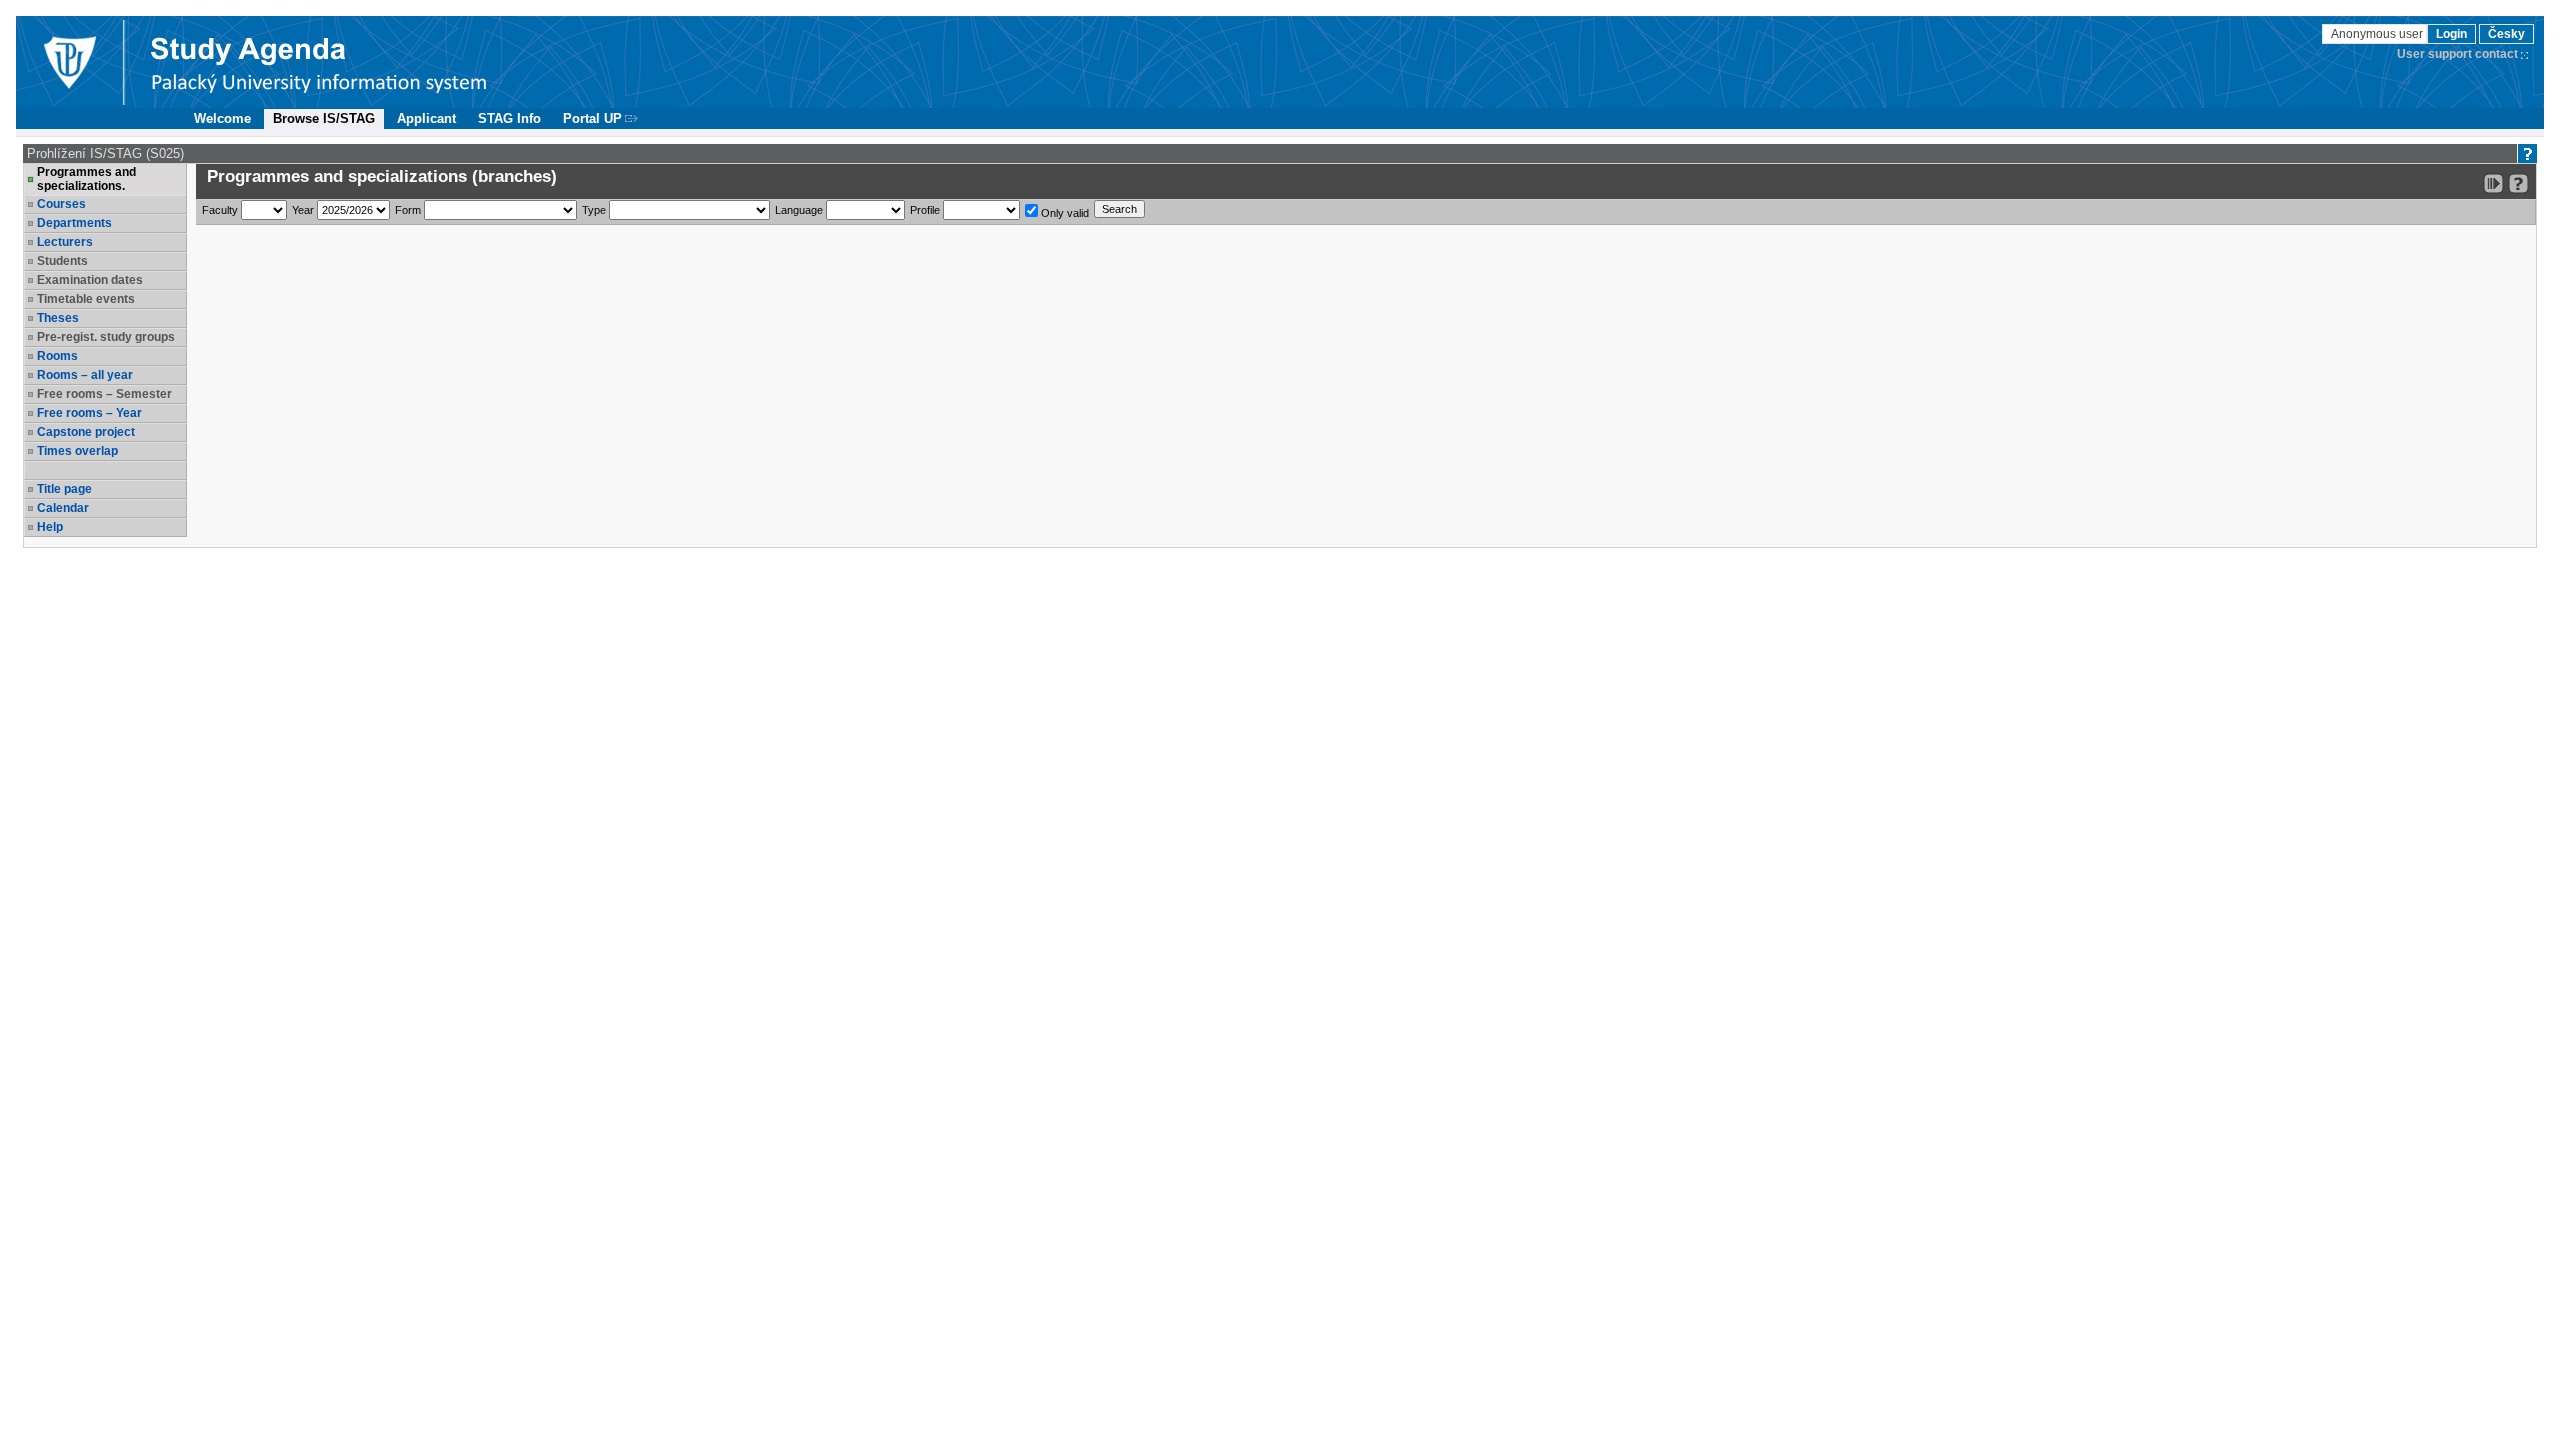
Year (303, 210)
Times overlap (77, 451)
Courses (61, 204)
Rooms (57, 356)
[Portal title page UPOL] (319, 62)
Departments (74, 223)
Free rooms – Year (89, 413)
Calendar (63, 508)
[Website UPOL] (69, 62)
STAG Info (509, 118)
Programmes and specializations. (86, 179)
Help (50, 527)
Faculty (220, 210)
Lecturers (65, 242)
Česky (2506, 34)
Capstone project (86, 432)
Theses (58, 318)
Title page (64, 489)
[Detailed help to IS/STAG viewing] (2518, 183)
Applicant (426, 118)
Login (2451, 34)
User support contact (2457, 54)
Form (408, 210)
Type (594, 210)
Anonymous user (2378, 34)
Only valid (1063, 213)
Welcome (222, 118)
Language (799, 210)
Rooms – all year (85, 375)
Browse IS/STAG (324, 118)
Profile (925, 210)
